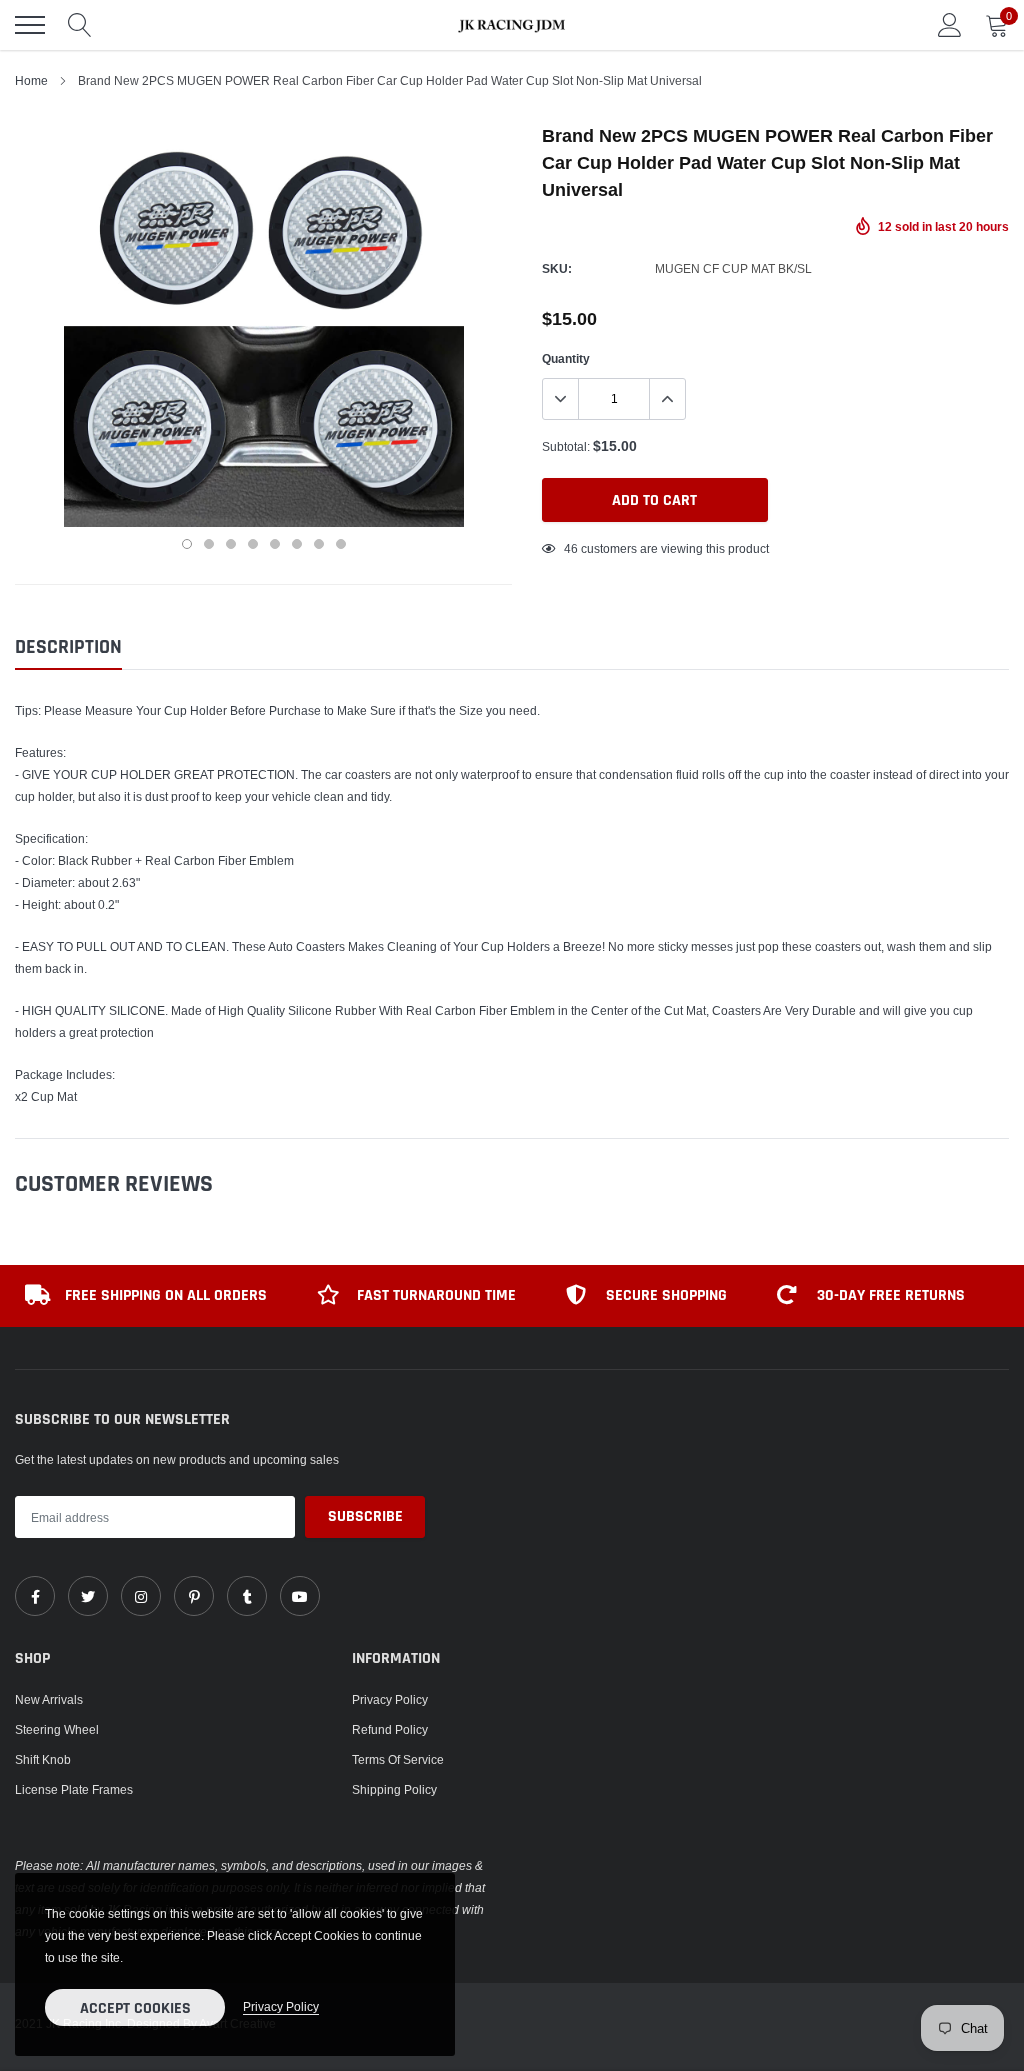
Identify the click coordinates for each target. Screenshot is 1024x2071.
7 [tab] (319, 544)
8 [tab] (341, 544)
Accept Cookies (135, 2008)
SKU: (557, 268)
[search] (80, 25)
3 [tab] (231, 544)
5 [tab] (275, 544)
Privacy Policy (390, 1699)
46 (571, 548)
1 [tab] (187, 544)
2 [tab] (209, 544)
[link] (35, 1596)
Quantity (566, 358)
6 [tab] (297, 544)
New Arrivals (49, 1699)
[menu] (30, 25)
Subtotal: (566, 446)
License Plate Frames (74, 1789)
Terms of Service (398, 1759)
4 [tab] (253, 544)
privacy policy (281, 2006)
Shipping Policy (394, 1789)
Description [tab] (68, 647)
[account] (950, 24)
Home (31, 80)
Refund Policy (390, 1729)
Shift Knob (43, 1759)
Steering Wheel (57, 1729)
